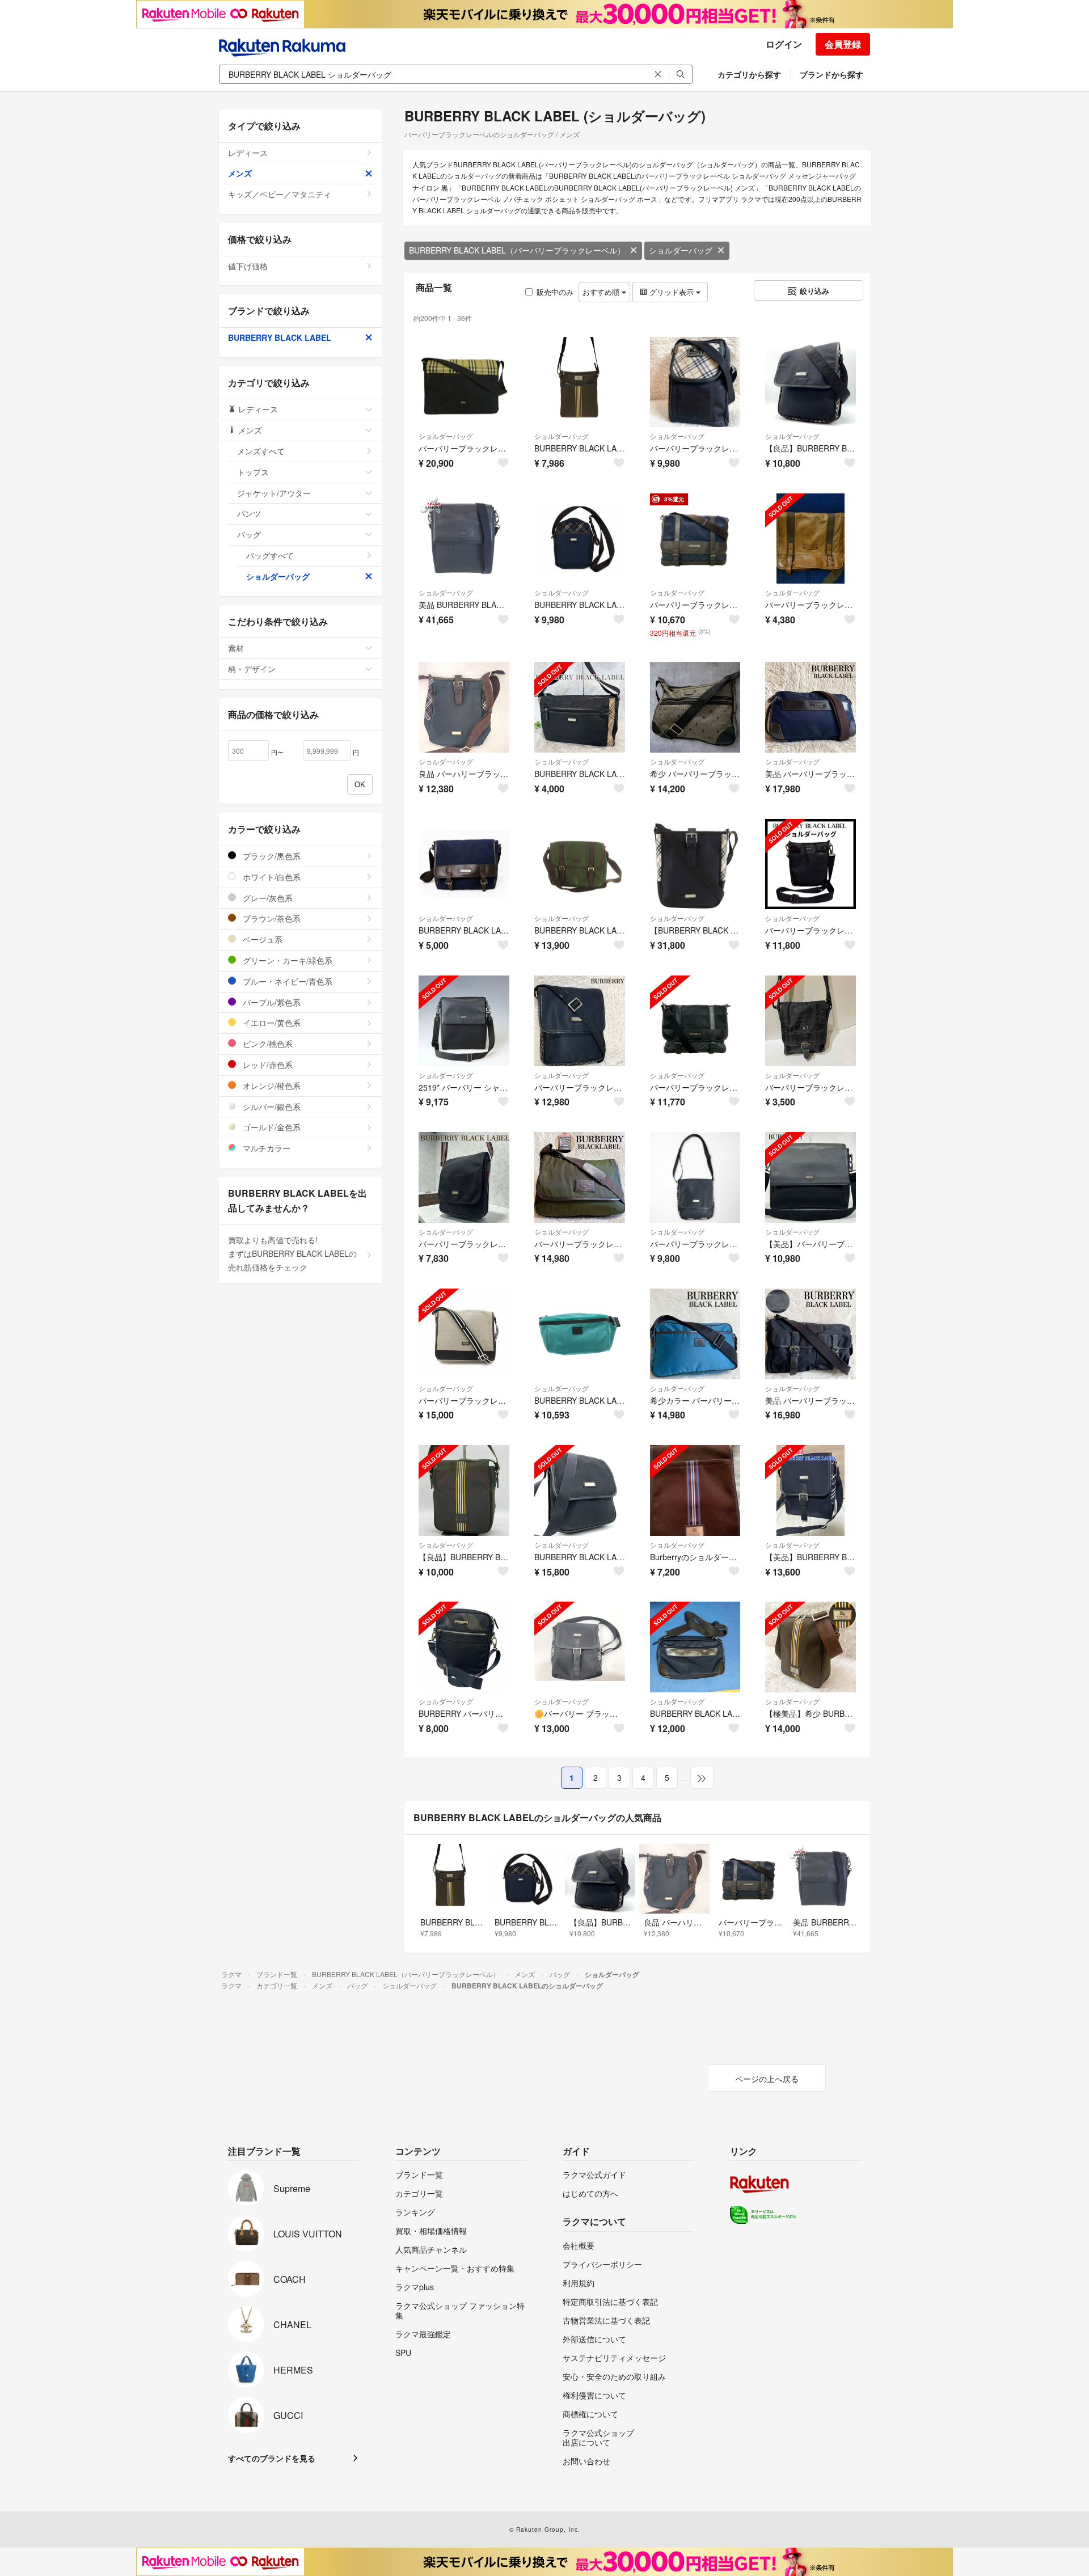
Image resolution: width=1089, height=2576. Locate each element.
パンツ (249, 513)
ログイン (784, 44)
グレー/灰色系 (267, 898)
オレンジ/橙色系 (271, 1086)
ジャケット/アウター (274, 493)
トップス (253, 472)
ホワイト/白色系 (271, 877)
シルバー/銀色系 (271, 1107)
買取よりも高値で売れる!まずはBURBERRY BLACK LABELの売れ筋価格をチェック (292, 1253)
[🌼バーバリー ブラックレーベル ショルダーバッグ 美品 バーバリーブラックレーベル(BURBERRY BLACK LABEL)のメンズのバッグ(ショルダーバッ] (580, 1647)
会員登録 (843, 44)
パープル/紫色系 (271, 1002)
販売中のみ (555, 292)
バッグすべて (270, 555)
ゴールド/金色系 (271, 1127)
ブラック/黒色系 (271, 856)
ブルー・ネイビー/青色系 (286, 981)
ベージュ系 (261, 939)
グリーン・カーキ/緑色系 (286, 960)
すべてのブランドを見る (272, 2458)
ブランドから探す (831, 74)
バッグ (249, 534)
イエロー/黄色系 (271, 1023)
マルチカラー (265, 1148)
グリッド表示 (672, 292)
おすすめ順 (602, 292)
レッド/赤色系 (267, 1065)
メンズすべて (261, 451)
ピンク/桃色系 (267, 1044)
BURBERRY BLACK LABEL (280, 337)
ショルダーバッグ (681, 250)
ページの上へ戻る (767, 2079)
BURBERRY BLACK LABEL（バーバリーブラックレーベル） (517, 250)
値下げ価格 (248, 266)
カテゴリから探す (749, 74)
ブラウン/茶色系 (271, 918)
